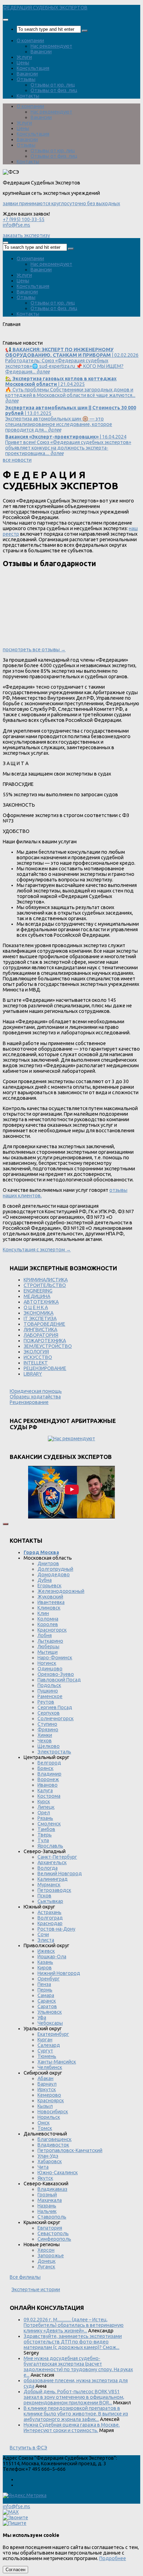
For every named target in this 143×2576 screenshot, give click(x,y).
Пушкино (48, 1691)
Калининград (53, 1879)
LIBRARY (33, 1374)
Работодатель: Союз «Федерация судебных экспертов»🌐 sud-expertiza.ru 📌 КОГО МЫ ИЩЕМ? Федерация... (72, 361)
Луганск (46, 2267)
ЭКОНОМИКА (39, 1313)
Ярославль (50, 1846)
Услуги (24, 57)
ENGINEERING (38, 1291)
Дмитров (48, 1563)
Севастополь (53, 2233)
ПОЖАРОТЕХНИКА (45, 1341)
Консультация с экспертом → (37, 1250)
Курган (45, 2040)
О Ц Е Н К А (36, 1307)
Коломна (48, 1619)
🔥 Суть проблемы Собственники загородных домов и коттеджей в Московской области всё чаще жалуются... (70, 390)
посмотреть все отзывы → (34, 650)
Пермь (45, 1990)
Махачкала (50, 2200)
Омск (44, 2123)
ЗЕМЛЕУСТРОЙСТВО (48, 1346)
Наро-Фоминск (55, 1658)
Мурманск (49, 1885)
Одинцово (50, 1669)
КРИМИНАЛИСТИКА (46, 1280)
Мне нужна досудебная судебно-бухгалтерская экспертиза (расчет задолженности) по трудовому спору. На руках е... (78, 2367)
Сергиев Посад (55, 1707)
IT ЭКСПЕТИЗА (40, 1318)
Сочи (43, 1934)
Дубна (45, 1580)
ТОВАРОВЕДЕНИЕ (44, 1324)
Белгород (49, 1763)
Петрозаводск (54, 1890)
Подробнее (113, 2558)
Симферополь (54, 2239)
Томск (45, 2128)
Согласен (15, 2570)
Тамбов (46, 1829)
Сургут (45, 2051)
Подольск (49, 1685)
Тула (43, 1840)
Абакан (45, 2078)
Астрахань (49, 1912)
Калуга (45, 1790)
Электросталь (54, 1752)
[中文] (91, 337)
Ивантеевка (51, 1602)
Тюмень (47, 2056)
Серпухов (49, 1713)
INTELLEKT (36, 1363)
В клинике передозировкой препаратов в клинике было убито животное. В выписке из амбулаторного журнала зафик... (76, 2414)
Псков (44, 1896)
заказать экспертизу (26, 235)
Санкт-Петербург (57, 1857)
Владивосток (53, 2145)
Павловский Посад (59, 1680)
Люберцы (48, 1647)
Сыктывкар (50, 1901)
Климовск (49, 1608)
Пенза (44, 1984)
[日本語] (82, 337)
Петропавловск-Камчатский (70, 2150)
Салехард (49, 2045)
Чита (43, 2167)
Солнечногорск (56, 1718)
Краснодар (50, 1923)
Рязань (45, 1818)
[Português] (54, 337)
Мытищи (48, 1652)
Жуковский (50, 1597)
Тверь (45, 1835)
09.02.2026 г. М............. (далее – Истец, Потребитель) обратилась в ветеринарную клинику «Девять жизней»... (74, 2325)
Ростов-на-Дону (56, 1929)
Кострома (49, 1796)
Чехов (45, 1741)
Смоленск (49, 1824)
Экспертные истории (36, 2289)
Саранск (47, 2001)
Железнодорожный (61, 1591)
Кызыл (45, 2106)
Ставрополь (52, 2217)
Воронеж (48, 1779)
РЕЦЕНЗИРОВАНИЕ (45, 1368)
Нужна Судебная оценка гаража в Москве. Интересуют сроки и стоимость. (72, 2428)
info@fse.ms (16, 225)
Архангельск (52, 1862)
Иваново (48, 1785)
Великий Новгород (60, 1874)
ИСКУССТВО (38, 1357)
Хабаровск (50, 2161)
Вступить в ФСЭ (28, 2448)
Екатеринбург (53, 2034)
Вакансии (41, 52)
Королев (48, 1624)
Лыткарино (50, 1641)
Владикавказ (52, 2189)
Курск (44, 1802)
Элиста (46, 1940)
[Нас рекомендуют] (71, 1439)
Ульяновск (50, 2012)
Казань (45, 1962)
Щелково (49, 1746)
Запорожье (51, 2256)
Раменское (50, 1696)
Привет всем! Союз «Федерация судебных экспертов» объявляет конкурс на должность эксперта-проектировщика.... (68, 445)
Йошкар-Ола (52, 1957)
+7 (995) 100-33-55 (24, 219)
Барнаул (47, 2084)
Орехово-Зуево (56, 1674)
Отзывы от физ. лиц (54, 90)
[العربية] (63, 337)
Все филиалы (25, 2277)
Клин (43, 1613)
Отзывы (26, 79)
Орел (44, 1813)
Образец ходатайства (35, 1397)
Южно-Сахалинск (58, 2173)
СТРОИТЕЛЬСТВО (45, 1285)
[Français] (35, 337)
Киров (45, 1968)
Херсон (46, 2250)
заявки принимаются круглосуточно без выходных (61, 203)
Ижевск (46, 1951)
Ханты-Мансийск (57, 2062)
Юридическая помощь (36, 1391)
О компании (30, 40)
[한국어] (73, 337)
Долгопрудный (55, 1569)
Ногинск (47, 1663)
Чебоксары (50, 2023)
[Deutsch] (26, 337)
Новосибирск (53, 2112)
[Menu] (6, 20)
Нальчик (47, 2211)
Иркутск (47, 2089)
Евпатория (50, 2228)
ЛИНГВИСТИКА (40, 1330)
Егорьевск (49, 1586)
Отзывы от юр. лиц (53, 85)
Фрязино (48, 1730)
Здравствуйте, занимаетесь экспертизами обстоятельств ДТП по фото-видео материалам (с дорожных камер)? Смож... (73, 2342)
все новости (17, 460)
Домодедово (54, 1575)
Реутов (46, 1702)
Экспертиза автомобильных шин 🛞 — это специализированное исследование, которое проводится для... (71, 419)
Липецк (46, 1807)
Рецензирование (29, 1402)
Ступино (47, 1724)
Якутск (45, 2178)
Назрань (47, 2206)
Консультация (33, 68)
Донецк (47, 2261)
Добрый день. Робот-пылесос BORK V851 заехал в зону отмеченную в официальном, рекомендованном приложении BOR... (74, 2397)
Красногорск (52, 1630)
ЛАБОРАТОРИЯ (41, 1335)
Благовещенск (54, 2139)
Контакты (28, 96)
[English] (16, 337)
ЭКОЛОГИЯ (36, 1352)
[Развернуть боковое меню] (6, 1524)
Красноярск (51, 2101)
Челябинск (50, 2067)
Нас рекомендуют (51, 46)
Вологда (48, 1868)
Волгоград (50, 1918)
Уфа (42, 2017)
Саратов (47, 2006)
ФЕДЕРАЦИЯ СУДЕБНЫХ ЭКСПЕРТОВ (45, 8)
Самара (46, 1995)
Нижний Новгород (59, 1973)
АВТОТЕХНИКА (41, 1302)
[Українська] (7, 337)
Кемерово (49, 2095)
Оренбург (49, 1979)
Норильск (49, 2117)
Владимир (49, 1774)
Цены (23, 63)
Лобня (45, 1635)
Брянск (45, 1768)
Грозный (47, 2195)
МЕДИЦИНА (37, 1296)
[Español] (44, 337)
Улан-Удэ (48, 2156)
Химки (45, 1735)
